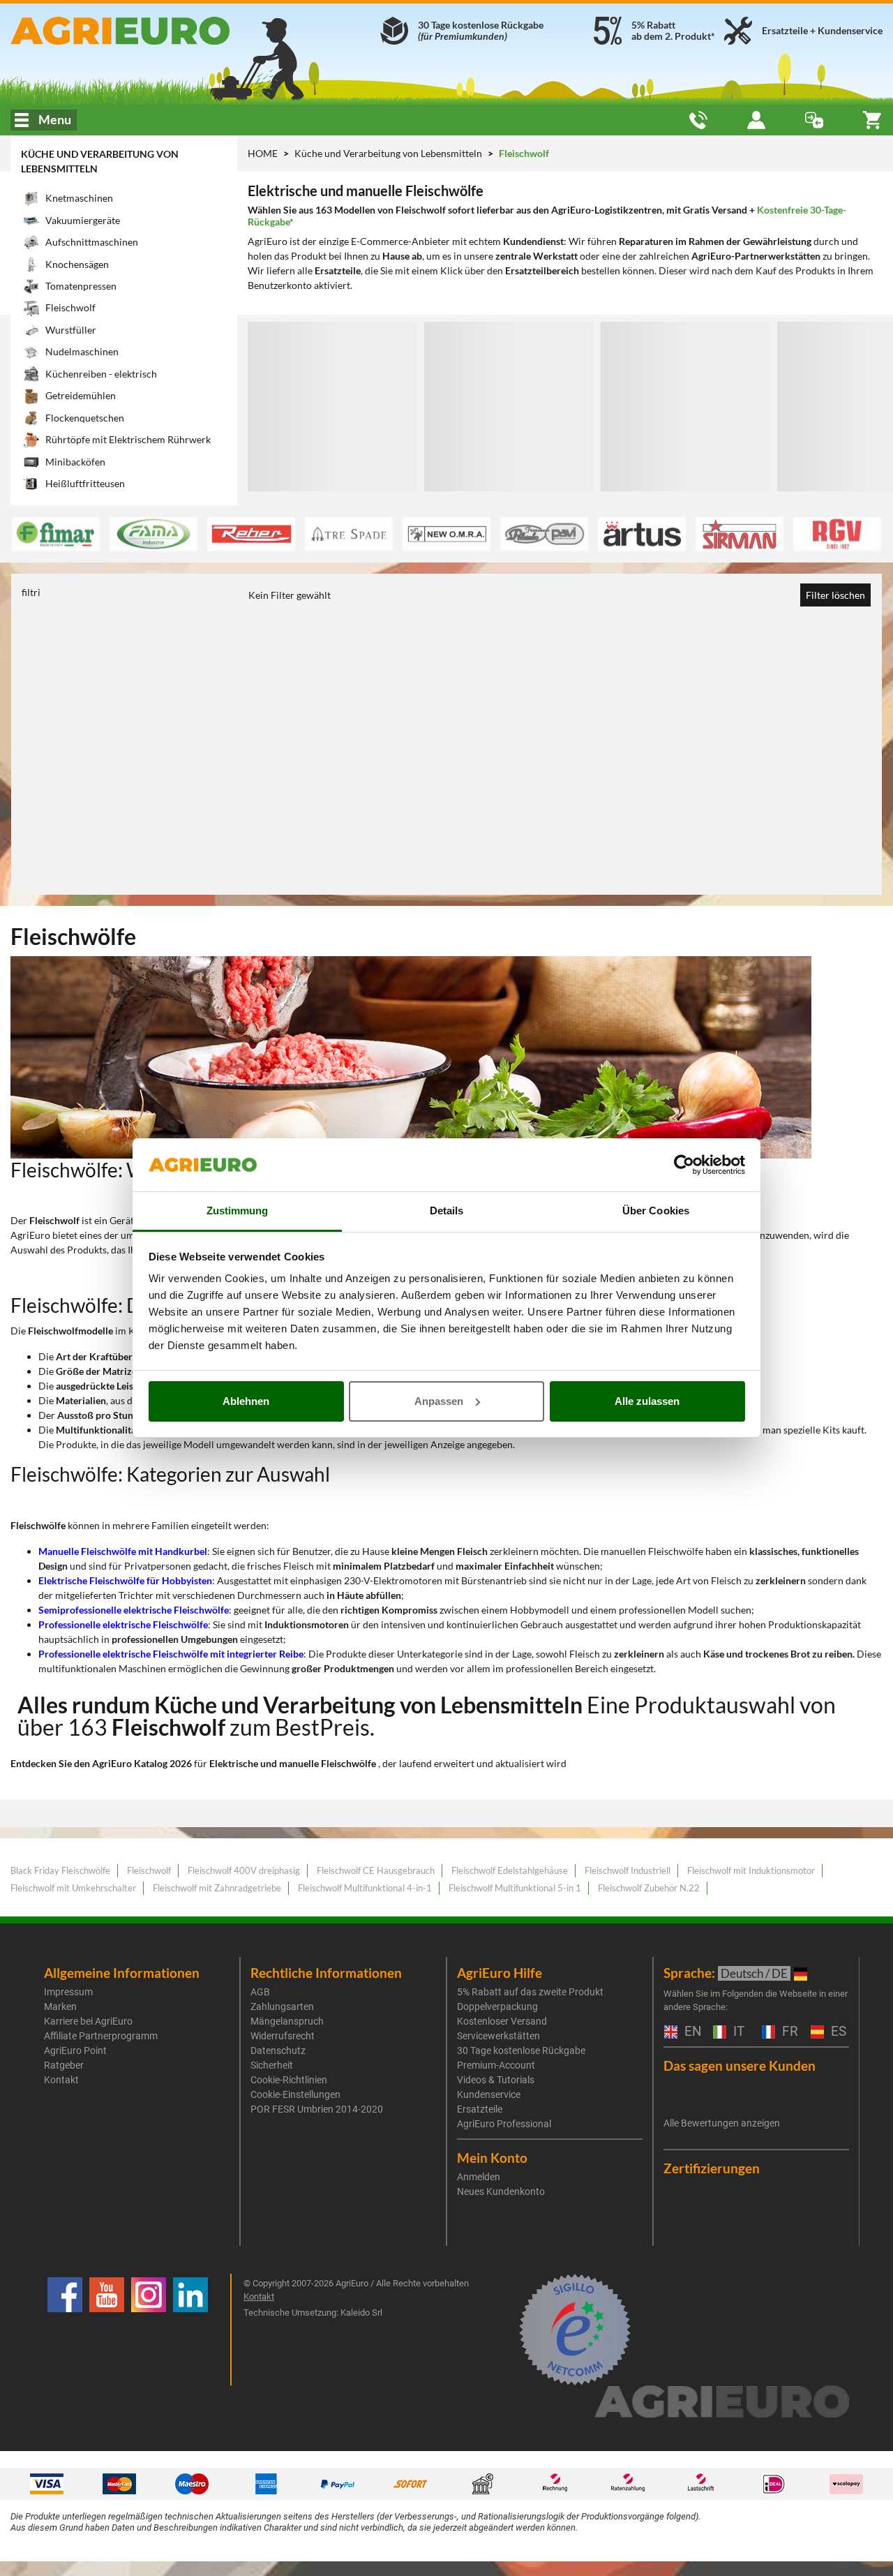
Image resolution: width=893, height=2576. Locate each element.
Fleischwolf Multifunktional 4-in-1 (365, 1888)
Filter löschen (835, 595)
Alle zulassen (647, 1401)
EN (691, 2032)
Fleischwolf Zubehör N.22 (649, 1888)
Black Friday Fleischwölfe (60, 1870)
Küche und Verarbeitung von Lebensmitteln (389, 153)
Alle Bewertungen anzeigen (722, 2123)
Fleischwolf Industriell (628, 1870)
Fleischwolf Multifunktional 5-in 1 (515, 1888)
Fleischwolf (149, 1870)
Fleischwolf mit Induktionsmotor (751, 1870)
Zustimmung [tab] (238, 1211)
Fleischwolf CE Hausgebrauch (376, 1870)
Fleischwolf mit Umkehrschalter (73, 1888)
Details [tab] (447, 1211)
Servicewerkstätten (498, 2036)
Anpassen (439, 1401)
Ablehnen (246, 1401)
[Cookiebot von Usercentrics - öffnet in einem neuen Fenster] (684, 1165)
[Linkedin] (190, 2330)
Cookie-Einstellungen (295, 2094)
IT (737, 2032)
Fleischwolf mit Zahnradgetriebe (217, 1888)
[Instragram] (149, 2330)
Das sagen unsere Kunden (740, 2065)
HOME (263, 153)
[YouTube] (107, 2330)
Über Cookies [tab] (656, 1211)
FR (788, 2032)
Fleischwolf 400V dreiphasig (244, 1870)
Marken (60, 2007)
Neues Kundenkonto (501, 2191)
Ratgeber (64, 2065)
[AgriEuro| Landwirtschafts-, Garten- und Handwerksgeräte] (149, 31)
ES (837, 2032)
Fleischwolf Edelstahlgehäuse (510, 1870)
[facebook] (65, 2330)
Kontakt (61, 2080)
